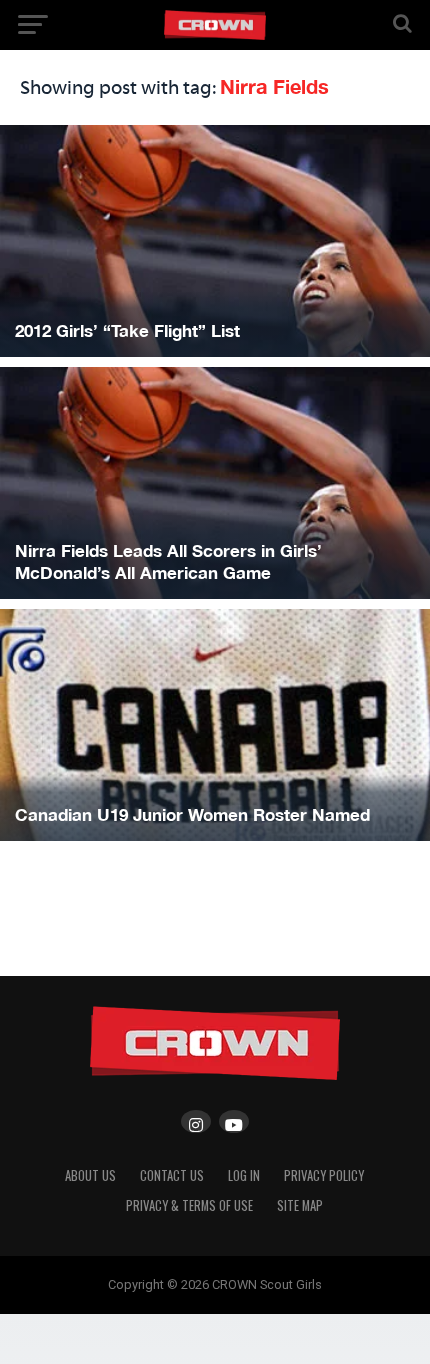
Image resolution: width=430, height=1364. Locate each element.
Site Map (300, 1205)
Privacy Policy (324, 1175)
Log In (244, 1175)
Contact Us (172, 1175)
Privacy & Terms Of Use (189, 1205)
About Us (90, 1175)
